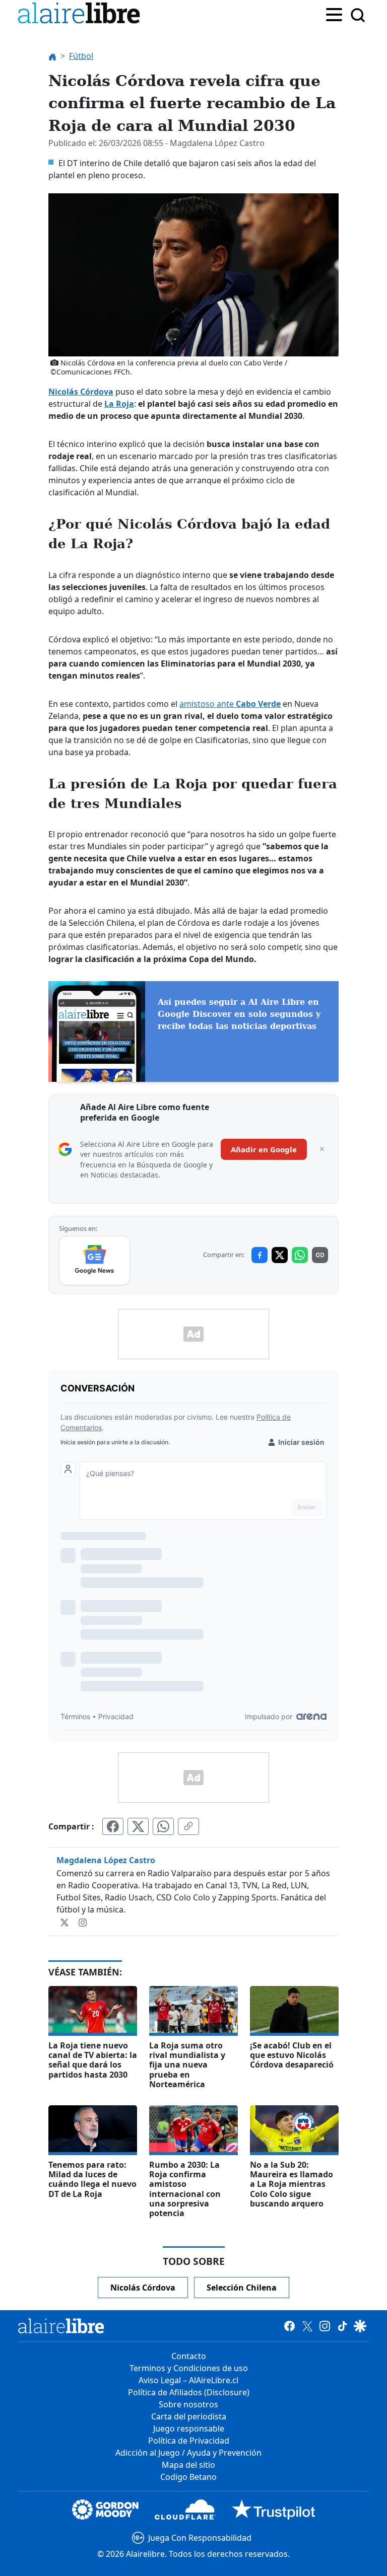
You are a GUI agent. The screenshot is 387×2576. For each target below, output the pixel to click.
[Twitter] (66, 1922)
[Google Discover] (360, 2326)
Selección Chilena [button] (242, 2288)
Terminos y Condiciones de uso (189, 2368)
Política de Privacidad (189, 2441)
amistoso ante (230, 704)
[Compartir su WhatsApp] (163, 1826)
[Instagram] (83, 1922)
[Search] (358, 15)
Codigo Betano (188, 2477)
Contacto (189, 2356)
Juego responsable (189, 2428)
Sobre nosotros (188, 2404)
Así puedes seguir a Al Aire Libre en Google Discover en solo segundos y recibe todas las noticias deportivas (239, 1014)
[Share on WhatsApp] (300, 1255)
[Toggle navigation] (334, 14)
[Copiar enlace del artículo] (188, 1826)
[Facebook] (289, 2326)
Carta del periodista (189, 2416)
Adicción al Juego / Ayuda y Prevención (188, 2453)
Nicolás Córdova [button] (143, 2288)
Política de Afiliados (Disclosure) (189, 2392)
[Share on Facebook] (260, 1255)
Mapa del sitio (188, 2465)
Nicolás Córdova (81, 392)
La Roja (119, 404)
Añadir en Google (264, 1149)
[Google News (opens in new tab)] (94, 1261)
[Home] (81, 15)
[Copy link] (320, 1255)
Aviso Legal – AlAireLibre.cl (188, 2380)
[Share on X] (280, 1255)
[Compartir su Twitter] (138, 1826)
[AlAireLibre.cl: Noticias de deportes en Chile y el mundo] (61, 2326)
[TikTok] (342, 2326)
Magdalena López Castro (106, 1860)
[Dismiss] (322, 1149)
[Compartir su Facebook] (113, 1826)
